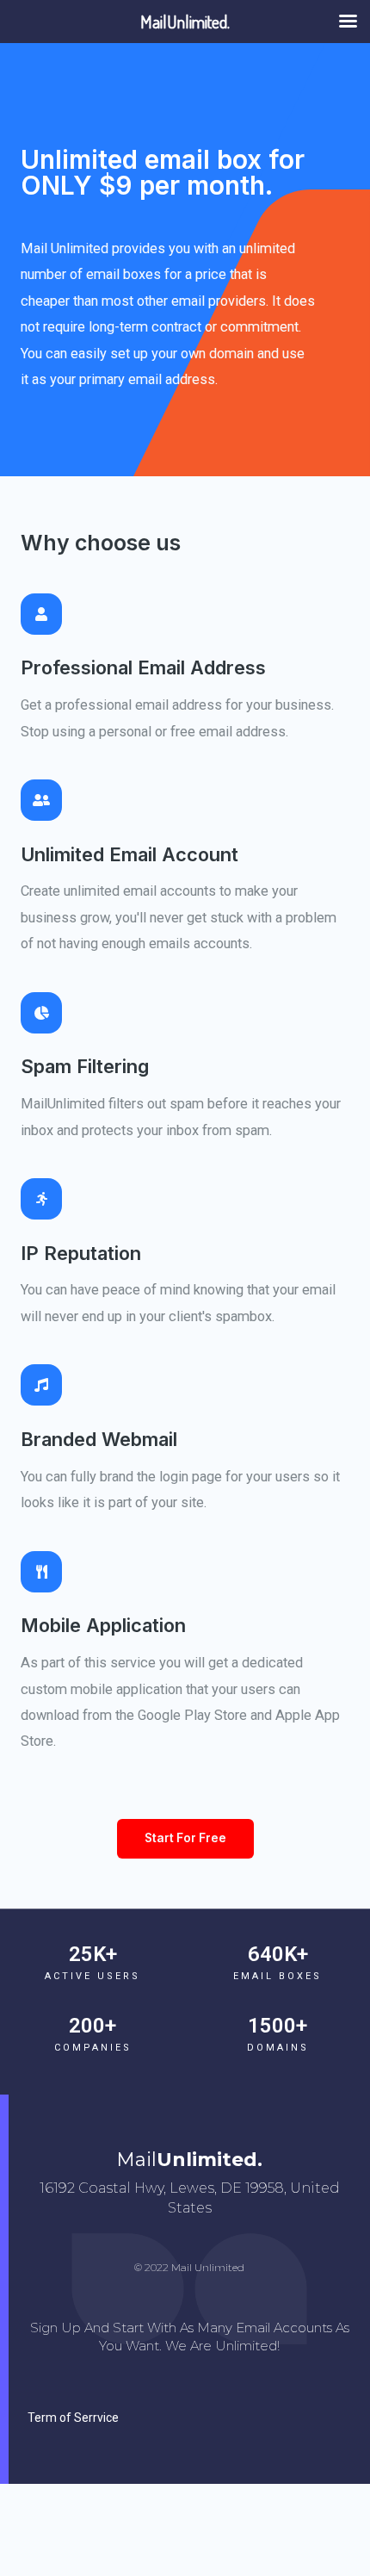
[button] (185, 1839)
